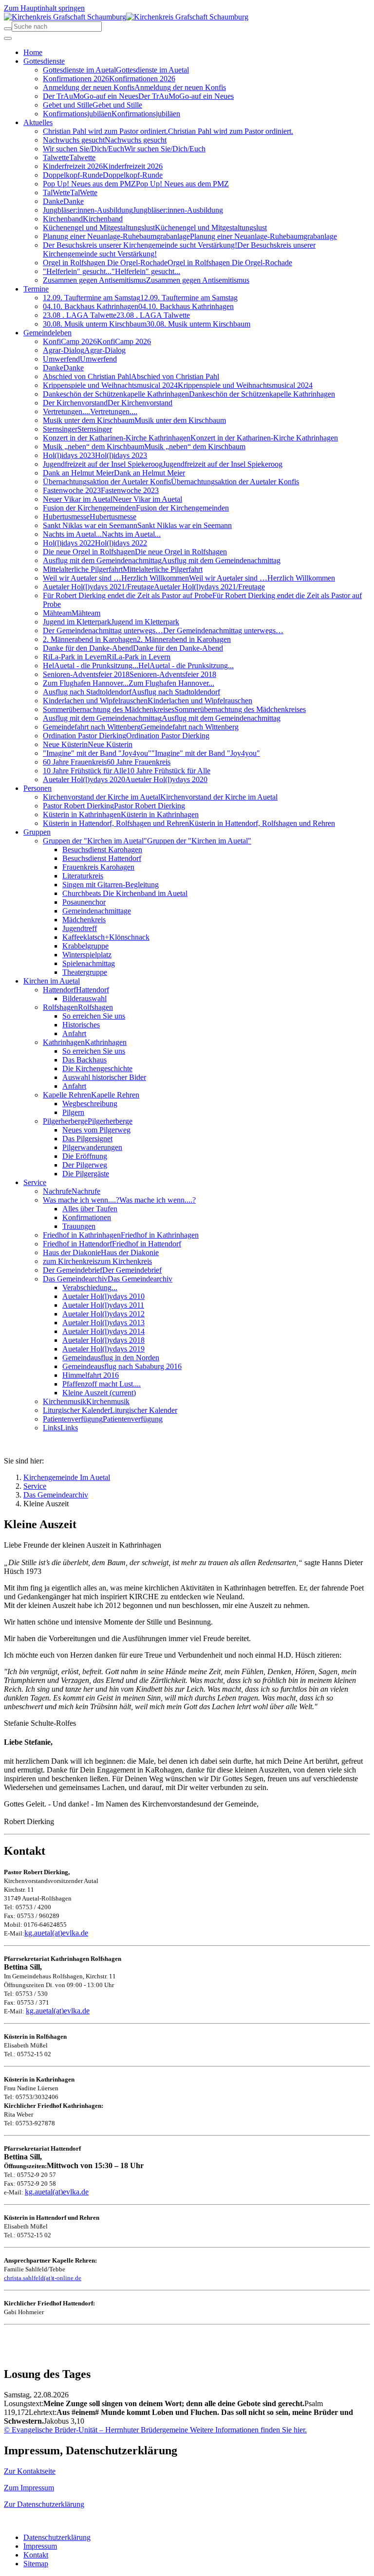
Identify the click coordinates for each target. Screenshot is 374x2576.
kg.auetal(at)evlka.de (56, 1933)
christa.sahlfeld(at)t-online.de (43, 2278)
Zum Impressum (29, 2488)
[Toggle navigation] (8, 38)
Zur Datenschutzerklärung (44, 2504)
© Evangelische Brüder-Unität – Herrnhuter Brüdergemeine (96, 2430)
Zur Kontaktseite (30, 2471)
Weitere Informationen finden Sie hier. (247, 2430)
